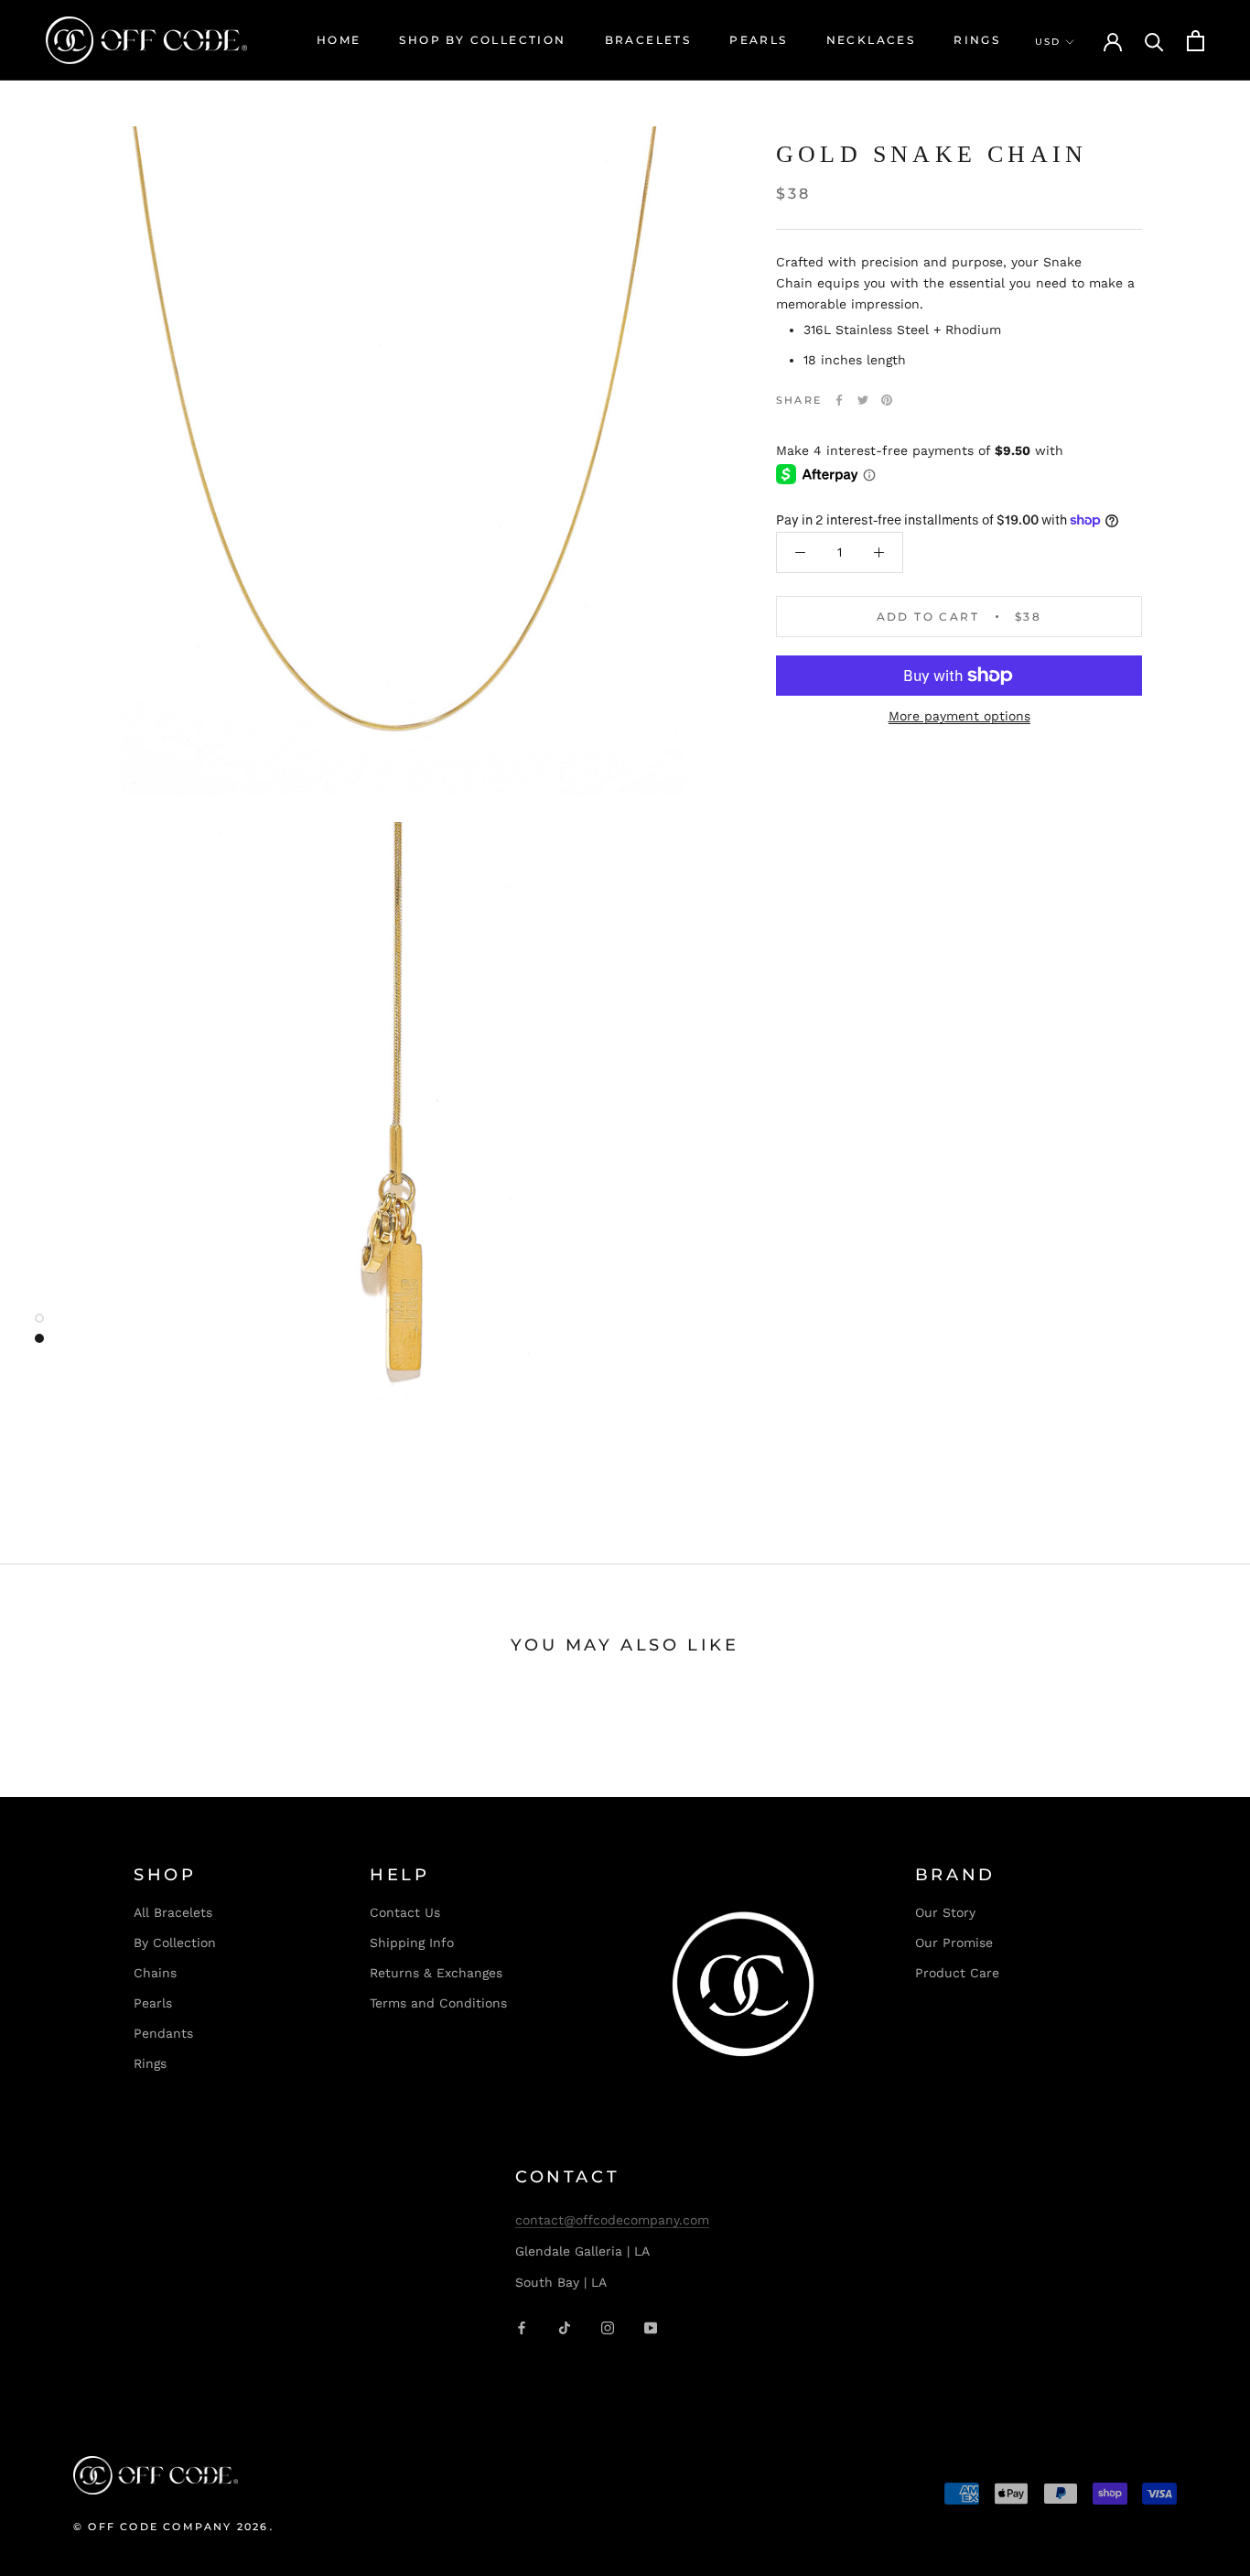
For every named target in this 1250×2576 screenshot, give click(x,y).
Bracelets (648, 40)
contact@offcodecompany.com (612, 2220)
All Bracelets (173, 1912)
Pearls (758, 40)
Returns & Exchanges (436, 1973)
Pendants (163, 2033)
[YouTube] (651, 2327)
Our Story (945, 1912)
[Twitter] (863, 400)
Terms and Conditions (438, 2003)
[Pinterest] (887, 400)
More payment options (959, 716)
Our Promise (954, 1943)
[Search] (1154, 41)
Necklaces (871, 40)
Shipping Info (412, 1943)
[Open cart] (1196, 41)
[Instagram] (608, 2327)
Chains (155, 1973)
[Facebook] (839, 400)
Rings (977, 40)
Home (339, 40)
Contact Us (405, 1912)
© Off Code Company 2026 (171, 2527)
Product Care (957, 1973)
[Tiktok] (565, 2327)
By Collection (175, 1943)
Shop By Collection (482, 40)
